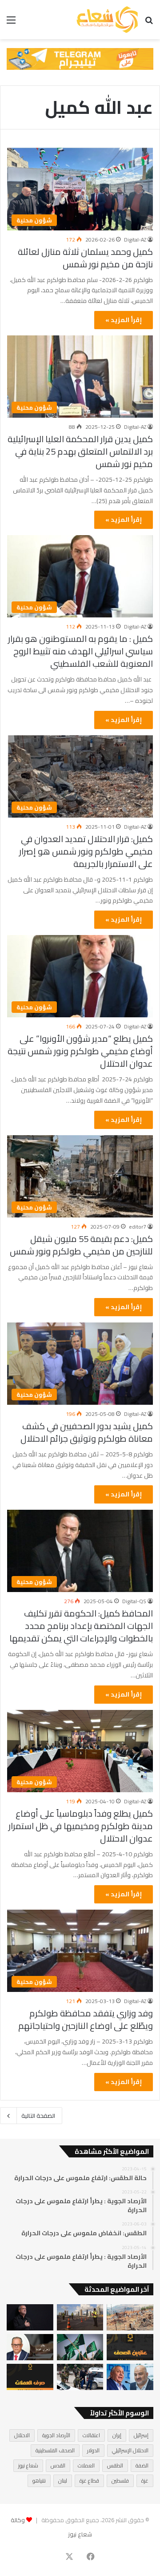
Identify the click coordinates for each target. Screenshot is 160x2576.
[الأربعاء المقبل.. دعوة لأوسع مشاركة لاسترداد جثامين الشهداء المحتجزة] (130, 2317)
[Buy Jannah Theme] (80, 58)
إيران (117, 2435)
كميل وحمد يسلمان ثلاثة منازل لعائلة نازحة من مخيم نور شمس (85, 258)
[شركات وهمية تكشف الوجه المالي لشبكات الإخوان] (80, 2347)
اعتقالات (91, 2435)
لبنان (63, 2481)
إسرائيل (141, 2435)
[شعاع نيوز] (107, 20)
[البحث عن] (149, 23)
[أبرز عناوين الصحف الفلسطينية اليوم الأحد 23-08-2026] (130, 2347)
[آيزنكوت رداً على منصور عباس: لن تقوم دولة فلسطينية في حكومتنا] (130, 2377)
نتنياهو (39, 2481)
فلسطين (120, 2481)
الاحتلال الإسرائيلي (130, 2450)
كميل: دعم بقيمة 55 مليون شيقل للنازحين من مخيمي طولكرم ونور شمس (81, 1245)
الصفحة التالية (38, 2116)
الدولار (93, 2450)
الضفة (142, 2465)
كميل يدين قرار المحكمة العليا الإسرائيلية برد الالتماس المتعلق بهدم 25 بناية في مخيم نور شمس (80, 451)
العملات (86, 2465)
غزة (145, 2481)
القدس (58, 2465)
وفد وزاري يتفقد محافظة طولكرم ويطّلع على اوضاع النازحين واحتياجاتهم (86, 2019)
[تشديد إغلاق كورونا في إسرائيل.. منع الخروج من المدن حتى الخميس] (80, 2317)
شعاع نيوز (28, 2465)
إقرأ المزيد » (124, 320)
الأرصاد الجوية (56, 2435)
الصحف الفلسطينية (55, 2450)
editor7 (138, 1227)
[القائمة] (11, 23)
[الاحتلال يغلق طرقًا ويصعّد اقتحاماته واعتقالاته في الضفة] (80, 2377)
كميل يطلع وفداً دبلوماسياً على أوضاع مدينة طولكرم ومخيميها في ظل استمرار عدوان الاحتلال (81, 1826)
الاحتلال (22, 2435)
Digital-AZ (135, 240)
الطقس (115, 2465)
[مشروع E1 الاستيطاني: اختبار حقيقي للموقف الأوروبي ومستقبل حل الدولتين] (30, 2347)
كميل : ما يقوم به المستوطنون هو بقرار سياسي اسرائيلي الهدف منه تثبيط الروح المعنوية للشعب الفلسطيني (80, 651)
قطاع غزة (89, 2481)
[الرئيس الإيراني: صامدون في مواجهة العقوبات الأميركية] (30, 2317)
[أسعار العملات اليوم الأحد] (30, 2377)
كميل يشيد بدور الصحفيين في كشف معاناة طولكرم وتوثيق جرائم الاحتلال (87, 1432)
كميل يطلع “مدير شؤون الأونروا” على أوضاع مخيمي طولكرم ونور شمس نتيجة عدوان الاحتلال (80, 1051)
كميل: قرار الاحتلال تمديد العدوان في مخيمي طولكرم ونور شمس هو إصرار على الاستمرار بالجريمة (86, 851)
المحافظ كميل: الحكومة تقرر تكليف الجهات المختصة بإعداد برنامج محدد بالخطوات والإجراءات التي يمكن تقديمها (81, 1626)
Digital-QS (134, 1601)
